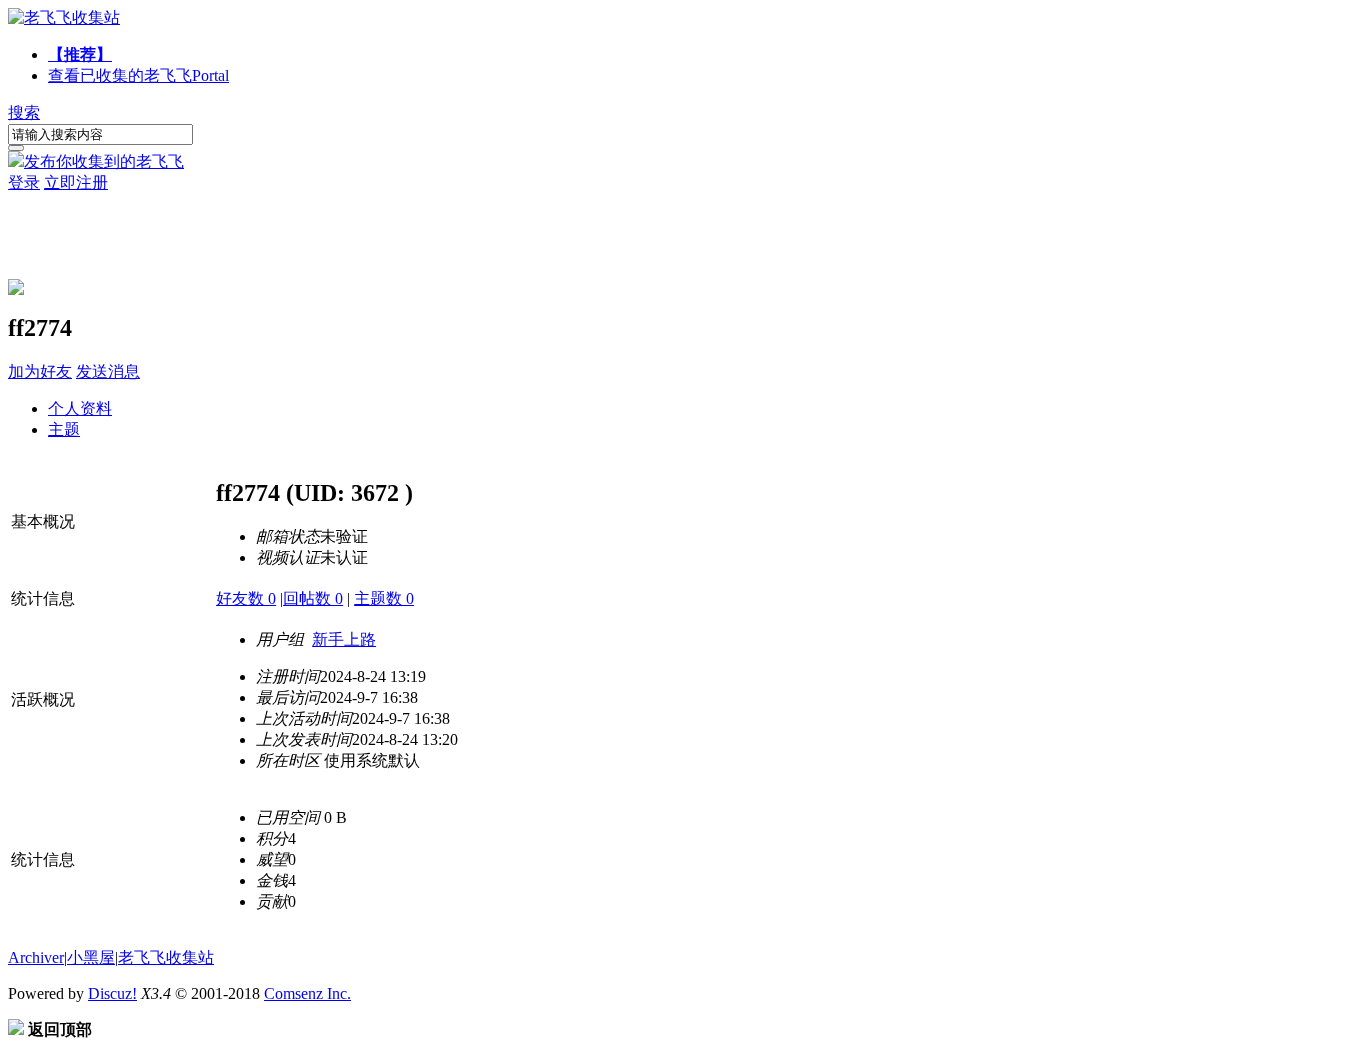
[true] (16, 148)
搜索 (24, 112)
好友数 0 (246, 598)
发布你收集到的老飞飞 (104, 161)
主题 (64, 429)
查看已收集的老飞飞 (138, 75)
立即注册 (76, 182)
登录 (24, 182)
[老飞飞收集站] (64, 17)
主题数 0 (384, 598)
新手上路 (344, 639)
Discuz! (112, 993)
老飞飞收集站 (166, 957)
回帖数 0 (313, 598)
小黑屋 (91, 957)
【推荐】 (80, 54)
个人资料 (80, 408)
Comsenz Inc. (307, 993)
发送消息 (108, 371)
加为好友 (40, 371)
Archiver (36, 957)
